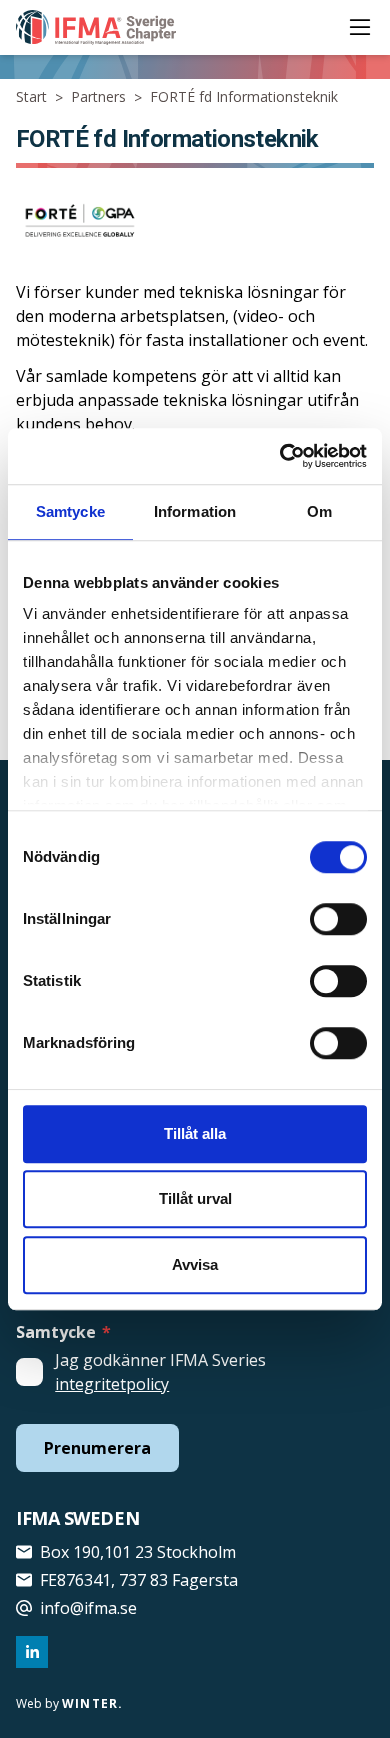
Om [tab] (319, 511)
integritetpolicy (112, 1384)
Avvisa (195, 1264)
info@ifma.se (88, 1608)
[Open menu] (360, 27)
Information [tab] (195, 511)
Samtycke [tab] (70, 511)
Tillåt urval (195, 1198)
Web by (69, 1703)
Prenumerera (97, 1448)
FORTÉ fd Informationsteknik (244, 96)
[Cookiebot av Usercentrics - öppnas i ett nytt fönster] (280, 456)
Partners (98, 96)
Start (31, 96)
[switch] (338, 919)
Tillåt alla (195, 1133)
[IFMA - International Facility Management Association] (96, 27)
